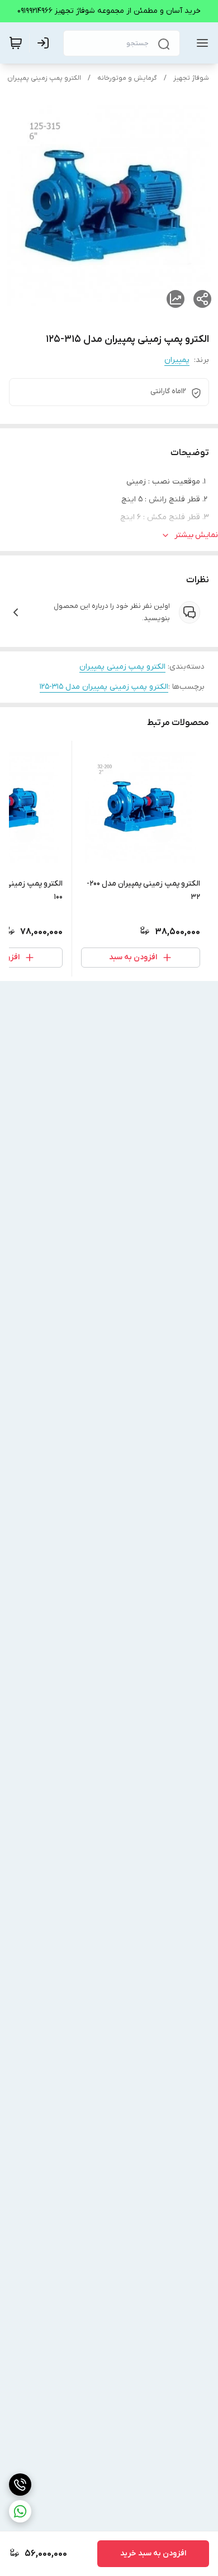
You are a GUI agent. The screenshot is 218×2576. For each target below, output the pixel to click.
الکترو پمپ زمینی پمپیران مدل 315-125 (104, 687)
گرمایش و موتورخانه (127, 78)
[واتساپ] (20, 2511)
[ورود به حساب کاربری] (45, 43)
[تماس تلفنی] (20, 2485)
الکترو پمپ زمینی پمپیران (44, 78)
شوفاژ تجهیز (191, 78)
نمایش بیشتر (196, 535)
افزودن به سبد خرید (153, 2553)
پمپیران (177, 360)
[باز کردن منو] (200, 43)
